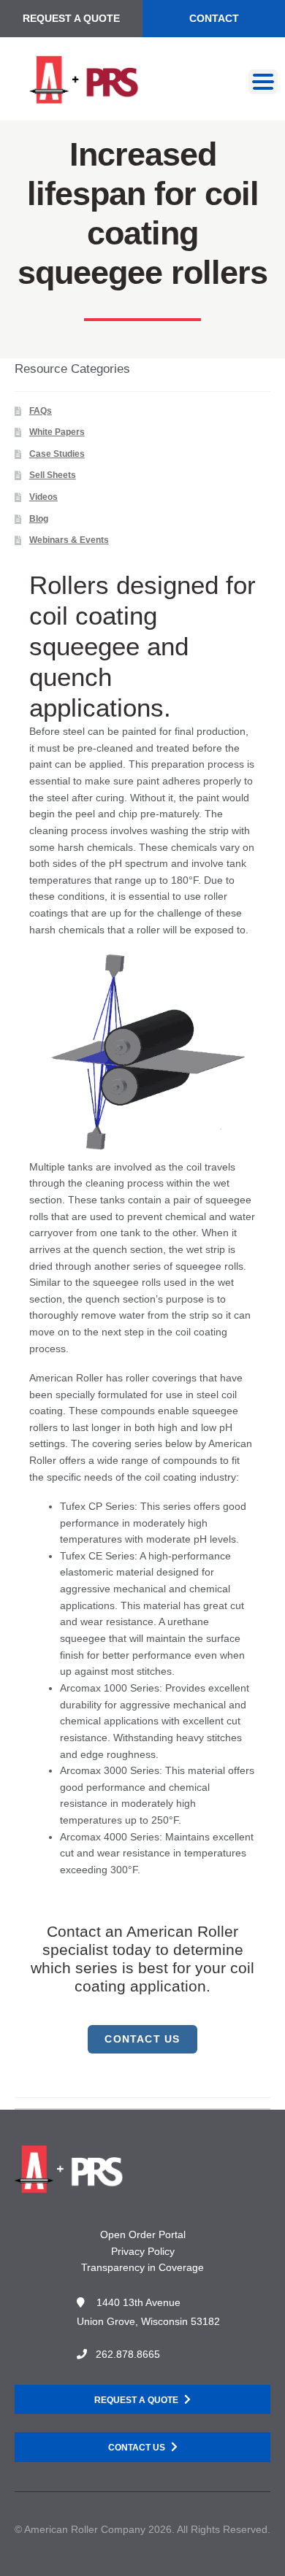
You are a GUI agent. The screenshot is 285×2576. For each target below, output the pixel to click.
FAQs (41, 411)
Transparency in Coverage (142, 2267)
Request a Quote (71, 18)
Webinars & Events (69, 540)
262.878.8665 (128, 2354)
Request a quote (136, 2400)
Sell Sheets (53, 475)
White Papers (57, 432)
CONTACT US (142, 2039)
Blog (39, 519)
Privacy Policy (143, 2251)
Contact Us (137, 2448)
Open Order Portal (143, 2234)
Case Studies (57, 454)
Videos (43, 497)
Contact (214, 18)
